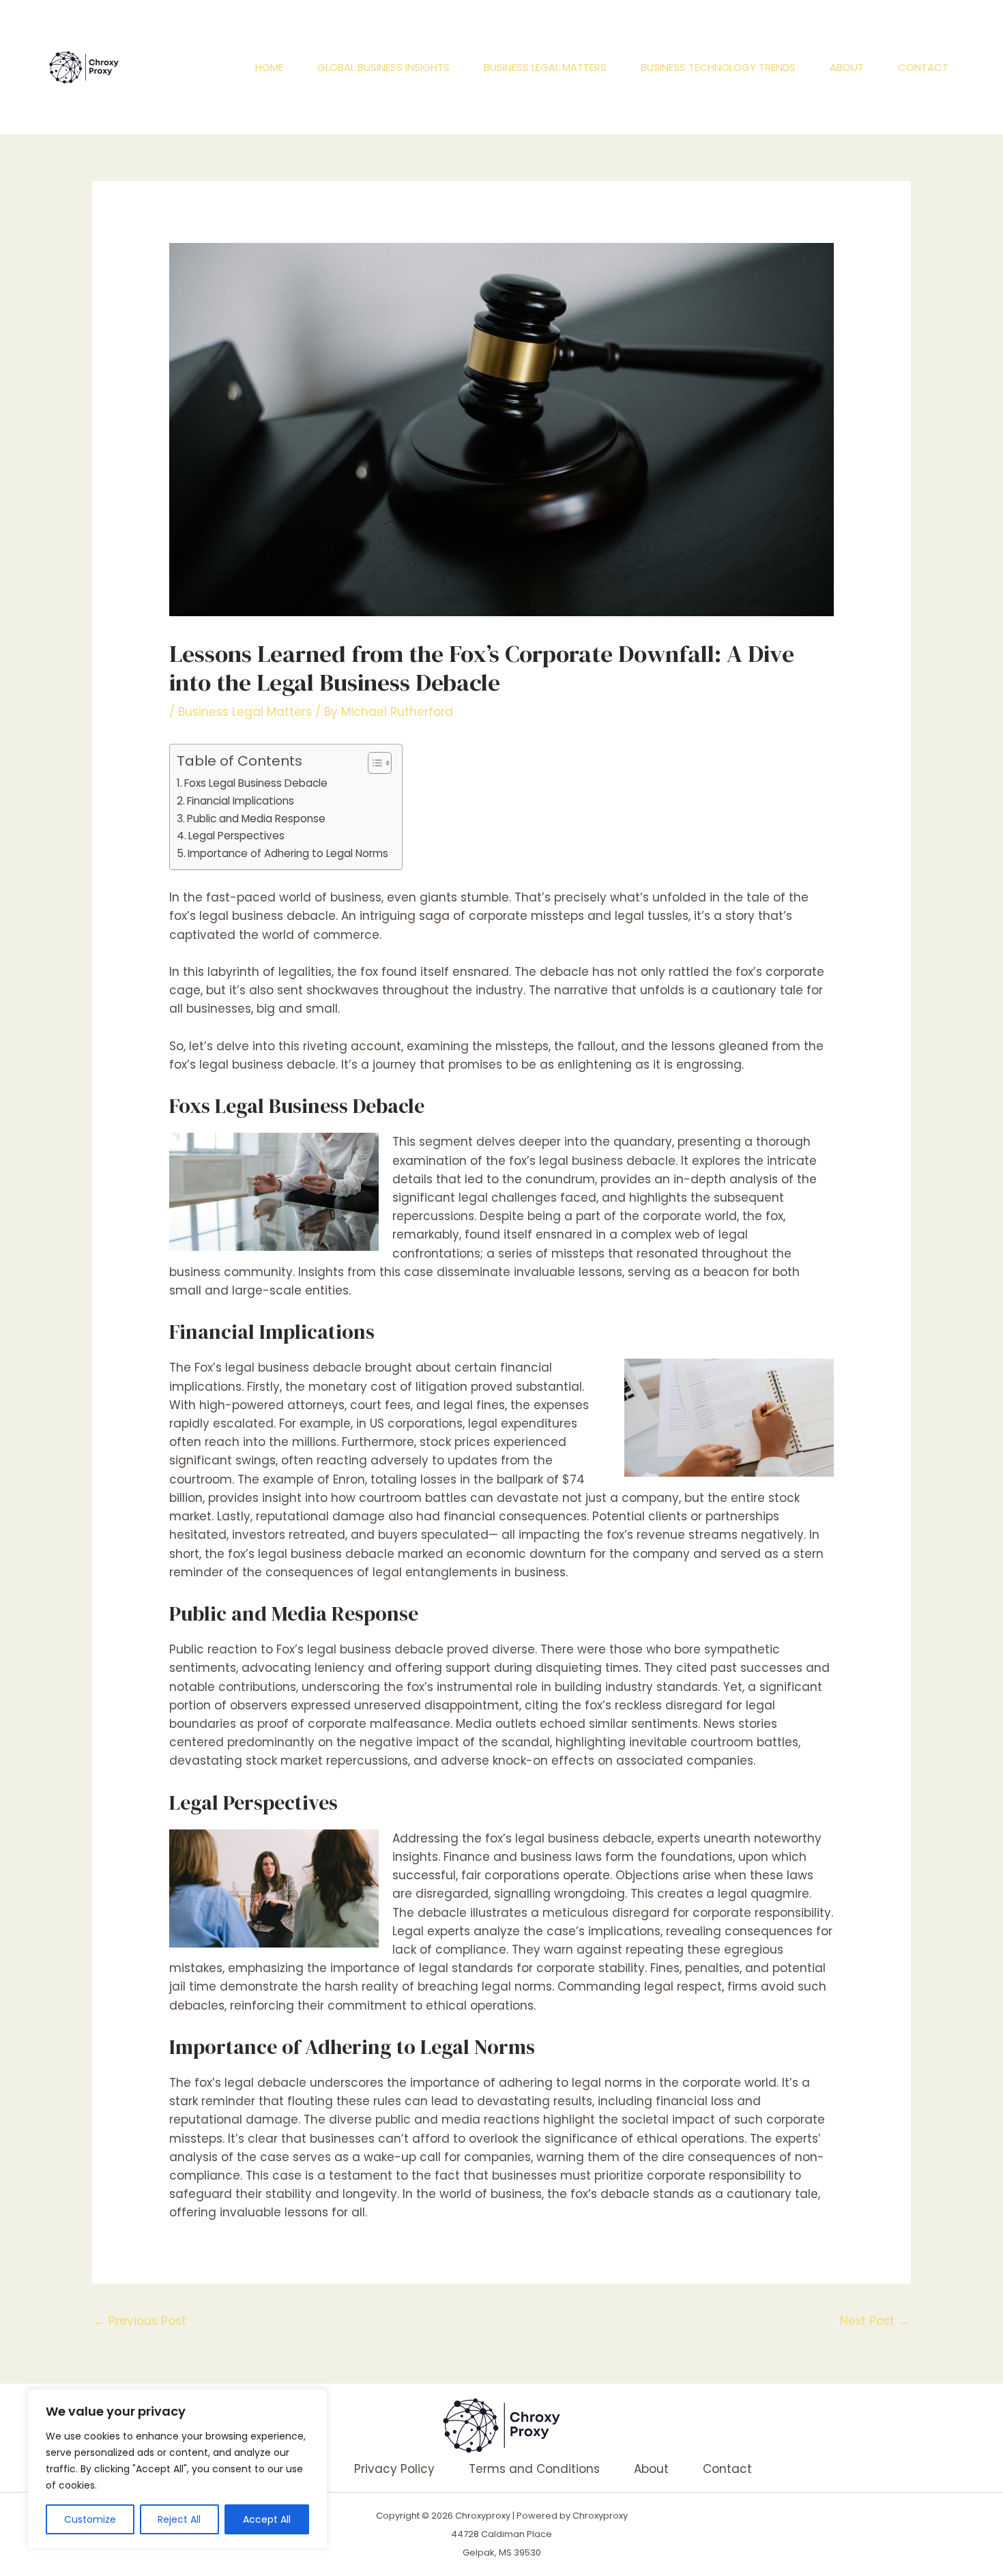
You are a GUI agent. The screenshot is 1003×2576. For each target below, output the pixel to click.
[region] (177, 2469)
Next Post (875, 2321)
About (847, 67)
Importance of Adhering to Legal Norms (288, 853)
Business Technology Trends (718, 67)
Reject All (179, 2519)
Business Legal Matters (545, 67)
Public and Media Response (256, 819)
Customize (90, 2519)
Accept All (267, 2519)
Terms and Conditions (534, 2469)
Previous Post (140, 2321)
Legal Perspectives (236, 836)
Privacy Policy (394, 2469)
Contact (923, 67)
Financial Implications (241, 801)
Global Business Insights (383, 67)
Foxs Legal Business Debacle (256, 783)
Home (269, 67)
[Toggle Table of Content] (373, 763)
